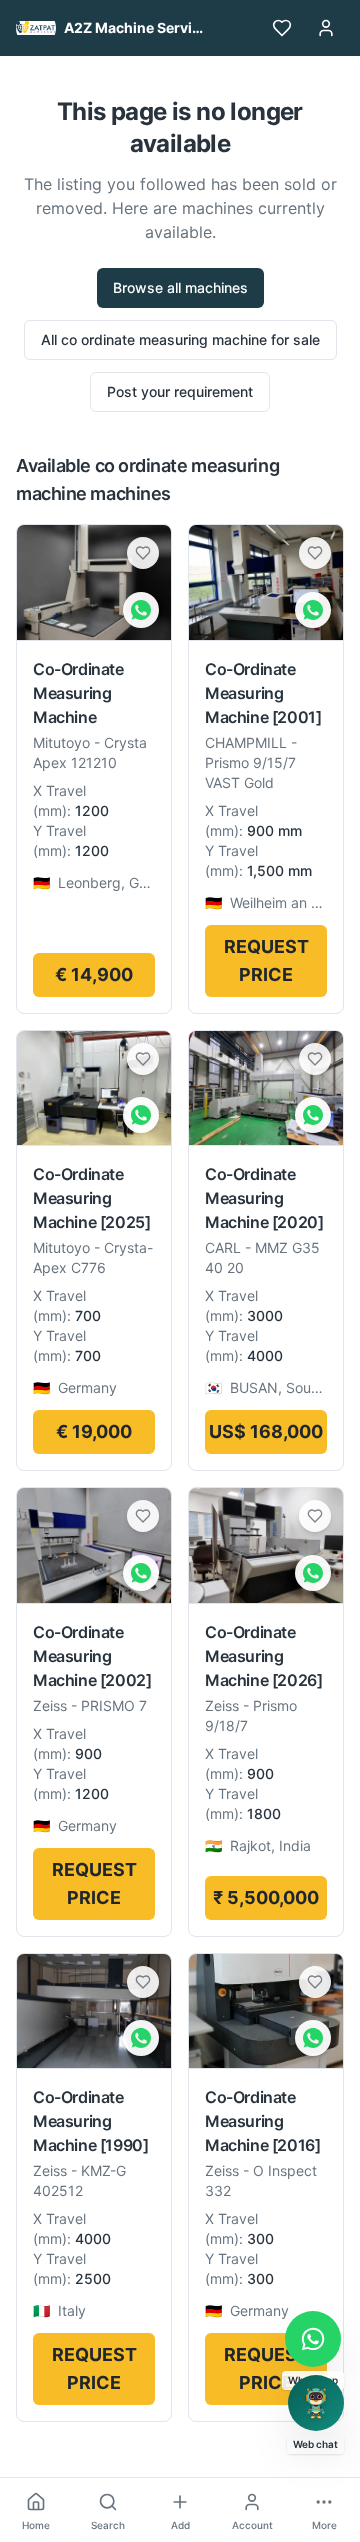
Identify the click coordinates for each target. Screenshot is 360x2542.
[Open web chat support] (316, 2403)
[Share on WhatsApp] (141, 610)
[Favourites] (282, 28)
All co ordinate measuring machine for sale (180, 339)
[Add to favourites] (143, 553)
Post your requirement (180, 391)
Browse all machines (180, 287)
